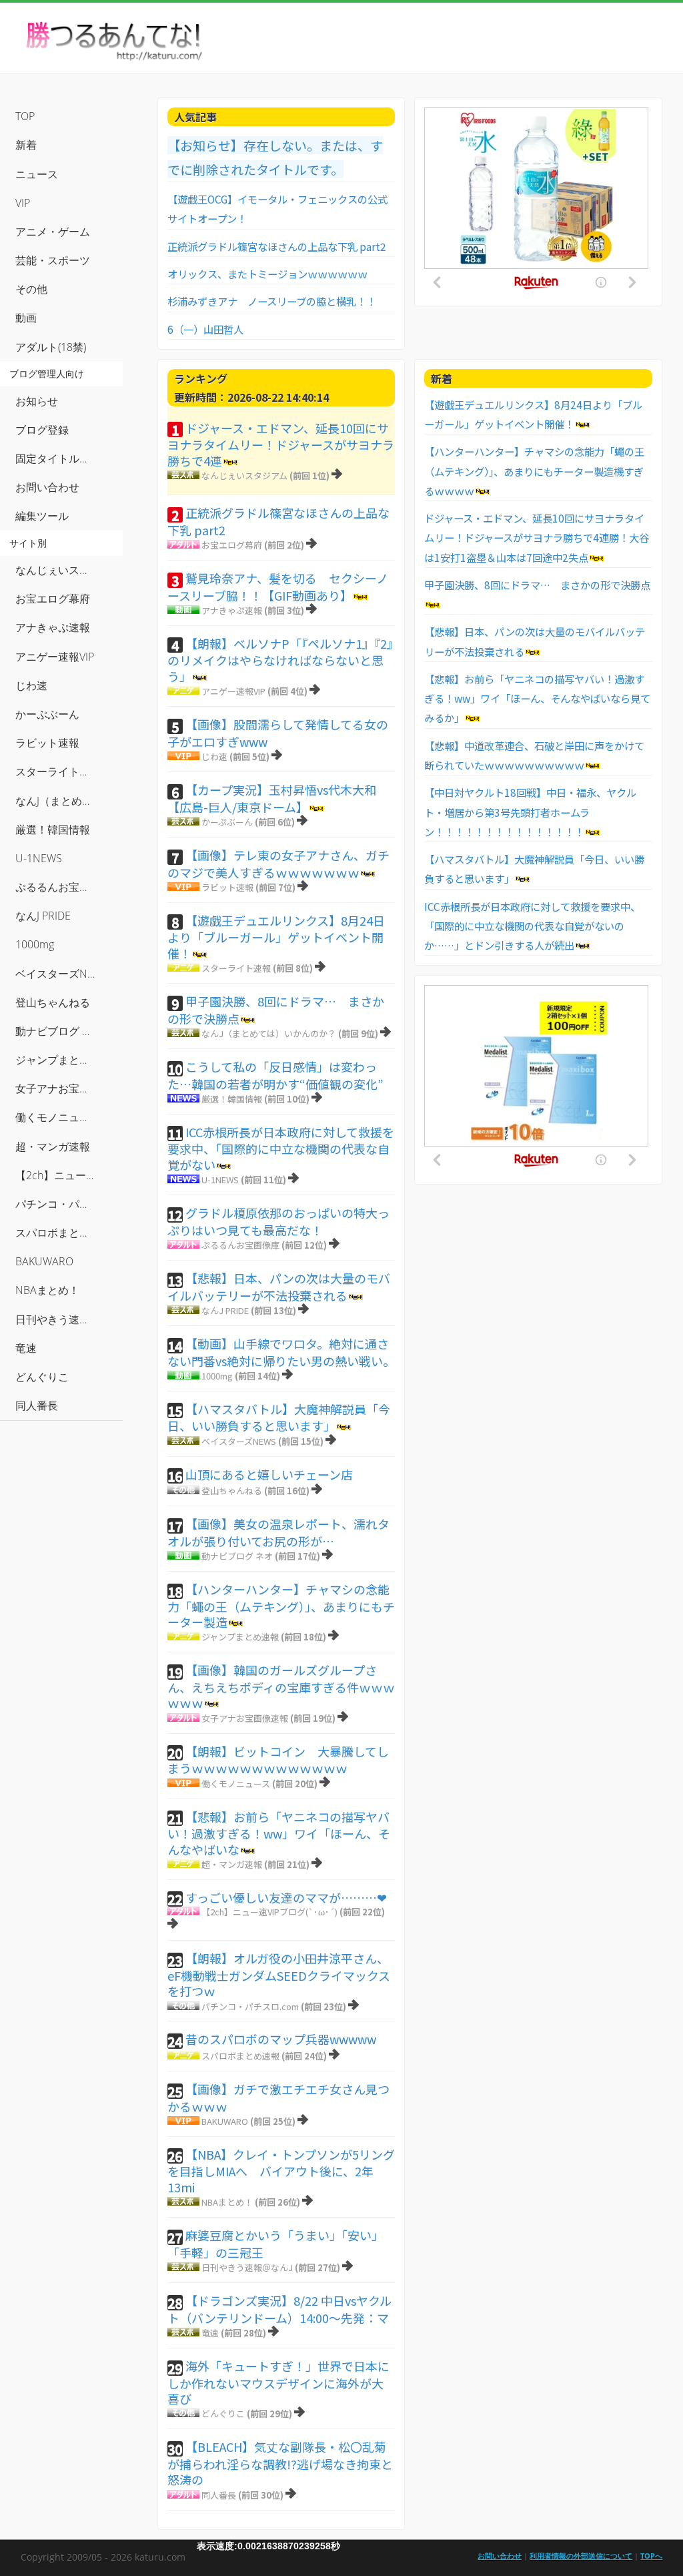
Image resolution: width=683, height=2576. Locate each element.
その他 (31, 289)
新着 (26, 145)
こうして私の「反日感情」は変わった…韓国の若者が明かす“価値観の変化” (275, 1075)
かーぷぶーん (227, 822)
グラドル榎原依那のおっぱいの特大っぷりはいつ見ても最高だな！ (278, 1221)
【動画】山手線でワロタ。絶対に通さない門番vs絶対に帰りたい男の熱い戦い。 (281, 1352)
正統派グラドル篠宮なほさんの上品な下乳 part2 (277, 246)
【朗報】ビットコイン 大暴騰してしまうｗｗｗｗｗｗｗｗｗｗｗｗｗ (278, 1760)
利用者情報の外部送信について (581, 2556)
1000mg (217, 1376)
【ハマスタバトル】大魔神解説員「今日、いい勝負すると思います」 (279, 1417)
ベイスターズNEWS (239, 1441)
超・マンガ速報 (232, 1864)
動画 (26, 318)
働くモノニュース (236, 1784)
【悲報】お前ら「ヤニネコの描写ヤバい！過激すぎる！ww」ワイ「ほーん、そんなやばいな (279, 1833)
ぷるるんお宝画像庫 (240, 1245)
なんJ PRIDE (225, 1310)
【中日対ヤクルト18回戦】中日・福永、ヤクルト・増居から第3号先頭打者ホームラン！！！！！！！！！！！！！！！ (530, 812)
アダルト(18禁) (51, 347)
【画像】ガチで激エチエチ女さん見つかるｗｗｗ (278, 2098)
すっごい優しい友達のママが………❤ (286, 1897)
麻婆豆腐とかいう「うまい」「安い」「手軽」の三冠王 (275, 2244)
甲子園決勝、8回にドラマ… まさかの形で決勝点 (276, 1010)
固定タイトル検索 (58, 458)
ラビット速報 (227, 887)
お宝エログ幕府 (232, 545)
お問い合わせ (47, 487)
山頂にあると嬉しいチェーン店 (269, 1474)
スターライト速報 (236, 968)
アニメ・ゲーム (53, 232)
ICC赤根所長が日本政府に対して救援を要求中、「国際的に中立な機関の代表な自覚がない (281, 1148)
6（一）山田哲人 (205, 329)
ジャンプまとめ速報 (240, 1637)
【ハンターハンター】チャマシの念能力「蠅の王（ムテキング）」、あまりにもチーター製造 (281, 1605)
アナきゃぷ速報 (232, 610)
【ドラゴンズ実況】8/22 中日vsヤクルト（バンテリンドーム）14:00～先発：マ (279, 2309)
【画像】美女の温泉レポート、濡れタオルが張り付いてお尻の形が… (278, 1532)
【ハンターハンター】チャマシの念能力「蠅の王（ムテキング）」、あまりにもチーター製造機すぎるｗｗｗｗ (534, 471)
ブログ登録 (42, 430)
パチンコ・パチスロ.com (250, 2006)
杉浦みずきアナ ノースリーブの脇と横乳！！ (272, 301)
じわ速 (214, 756)
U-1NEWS (220, 1180)
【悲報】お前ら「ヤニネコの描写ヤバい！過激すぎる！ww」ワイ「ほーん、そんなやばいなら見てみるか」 (537, 698)
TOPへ (651, 2556)
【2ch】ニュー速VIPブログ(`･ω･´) (269, 1912)
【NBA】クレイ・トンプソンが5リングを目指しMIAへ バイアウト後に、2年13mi (281, 2171)
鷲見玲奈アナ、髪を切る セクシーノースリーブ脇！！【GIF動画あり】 (278, 587)
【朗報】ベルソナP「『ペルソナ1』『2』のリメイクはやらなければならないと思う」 (280, 660)
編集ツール (42, 516)
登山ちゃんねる (232, 1491)
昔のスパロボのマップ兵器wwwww (281, 2039)
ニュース (37, 174)
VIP (23, 203)
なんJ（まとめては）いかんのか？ (269, 1033)
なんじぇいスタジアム (244, 475)
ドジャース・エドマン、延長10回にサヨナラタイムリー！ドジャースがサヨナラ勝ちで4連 (281, 444)
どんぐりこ (223, 2413)
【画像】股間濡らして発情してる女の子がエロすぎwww (278, 733)
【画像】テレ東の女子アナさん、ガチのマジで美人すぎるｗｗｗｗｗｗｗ (278, 864)
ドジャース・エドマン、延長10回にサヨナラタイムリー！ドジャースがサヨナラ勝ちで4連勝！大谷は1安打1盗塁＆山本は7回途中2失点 (537, 538)
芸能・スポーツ (53, 260)
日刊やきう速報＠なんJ (247, 2267)
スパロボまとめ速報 (240, 2056)
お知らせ (37, 401)
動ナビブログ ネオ (237, 1556)
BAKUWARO (225, 2121)
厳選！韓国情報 (232, 1099)
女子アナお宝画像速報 (245, 1718)
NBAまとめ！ (227, 2202)
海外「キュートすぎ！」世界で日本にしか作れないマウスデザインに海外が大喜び (278, 2382)
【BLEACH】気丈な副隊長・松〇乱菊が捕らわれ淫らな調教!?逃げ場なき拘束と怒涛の (280, 2463)
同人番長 (219, 2495)
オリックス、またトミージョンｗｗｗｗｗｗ (267, 274)
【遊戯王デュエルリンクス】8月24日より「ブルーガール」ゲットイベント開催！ (276, 937)
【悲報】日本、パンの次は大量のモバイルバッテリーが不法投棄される (279, 1287)
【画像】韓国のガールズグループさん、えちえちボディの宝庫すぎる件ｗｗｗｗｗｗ (281, 1686)
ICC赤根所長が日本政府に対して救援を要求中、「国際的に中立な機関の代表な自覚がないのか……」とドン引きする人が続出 (532, 926)
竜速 (210, 2333)
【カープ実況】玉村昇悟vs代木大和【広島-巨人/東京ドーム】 (272, 798)
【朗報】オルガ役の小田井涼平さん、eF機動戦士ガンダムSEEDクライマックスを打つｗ (279, 1974)
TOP (25, 116)
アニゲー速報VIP (233, 691)
